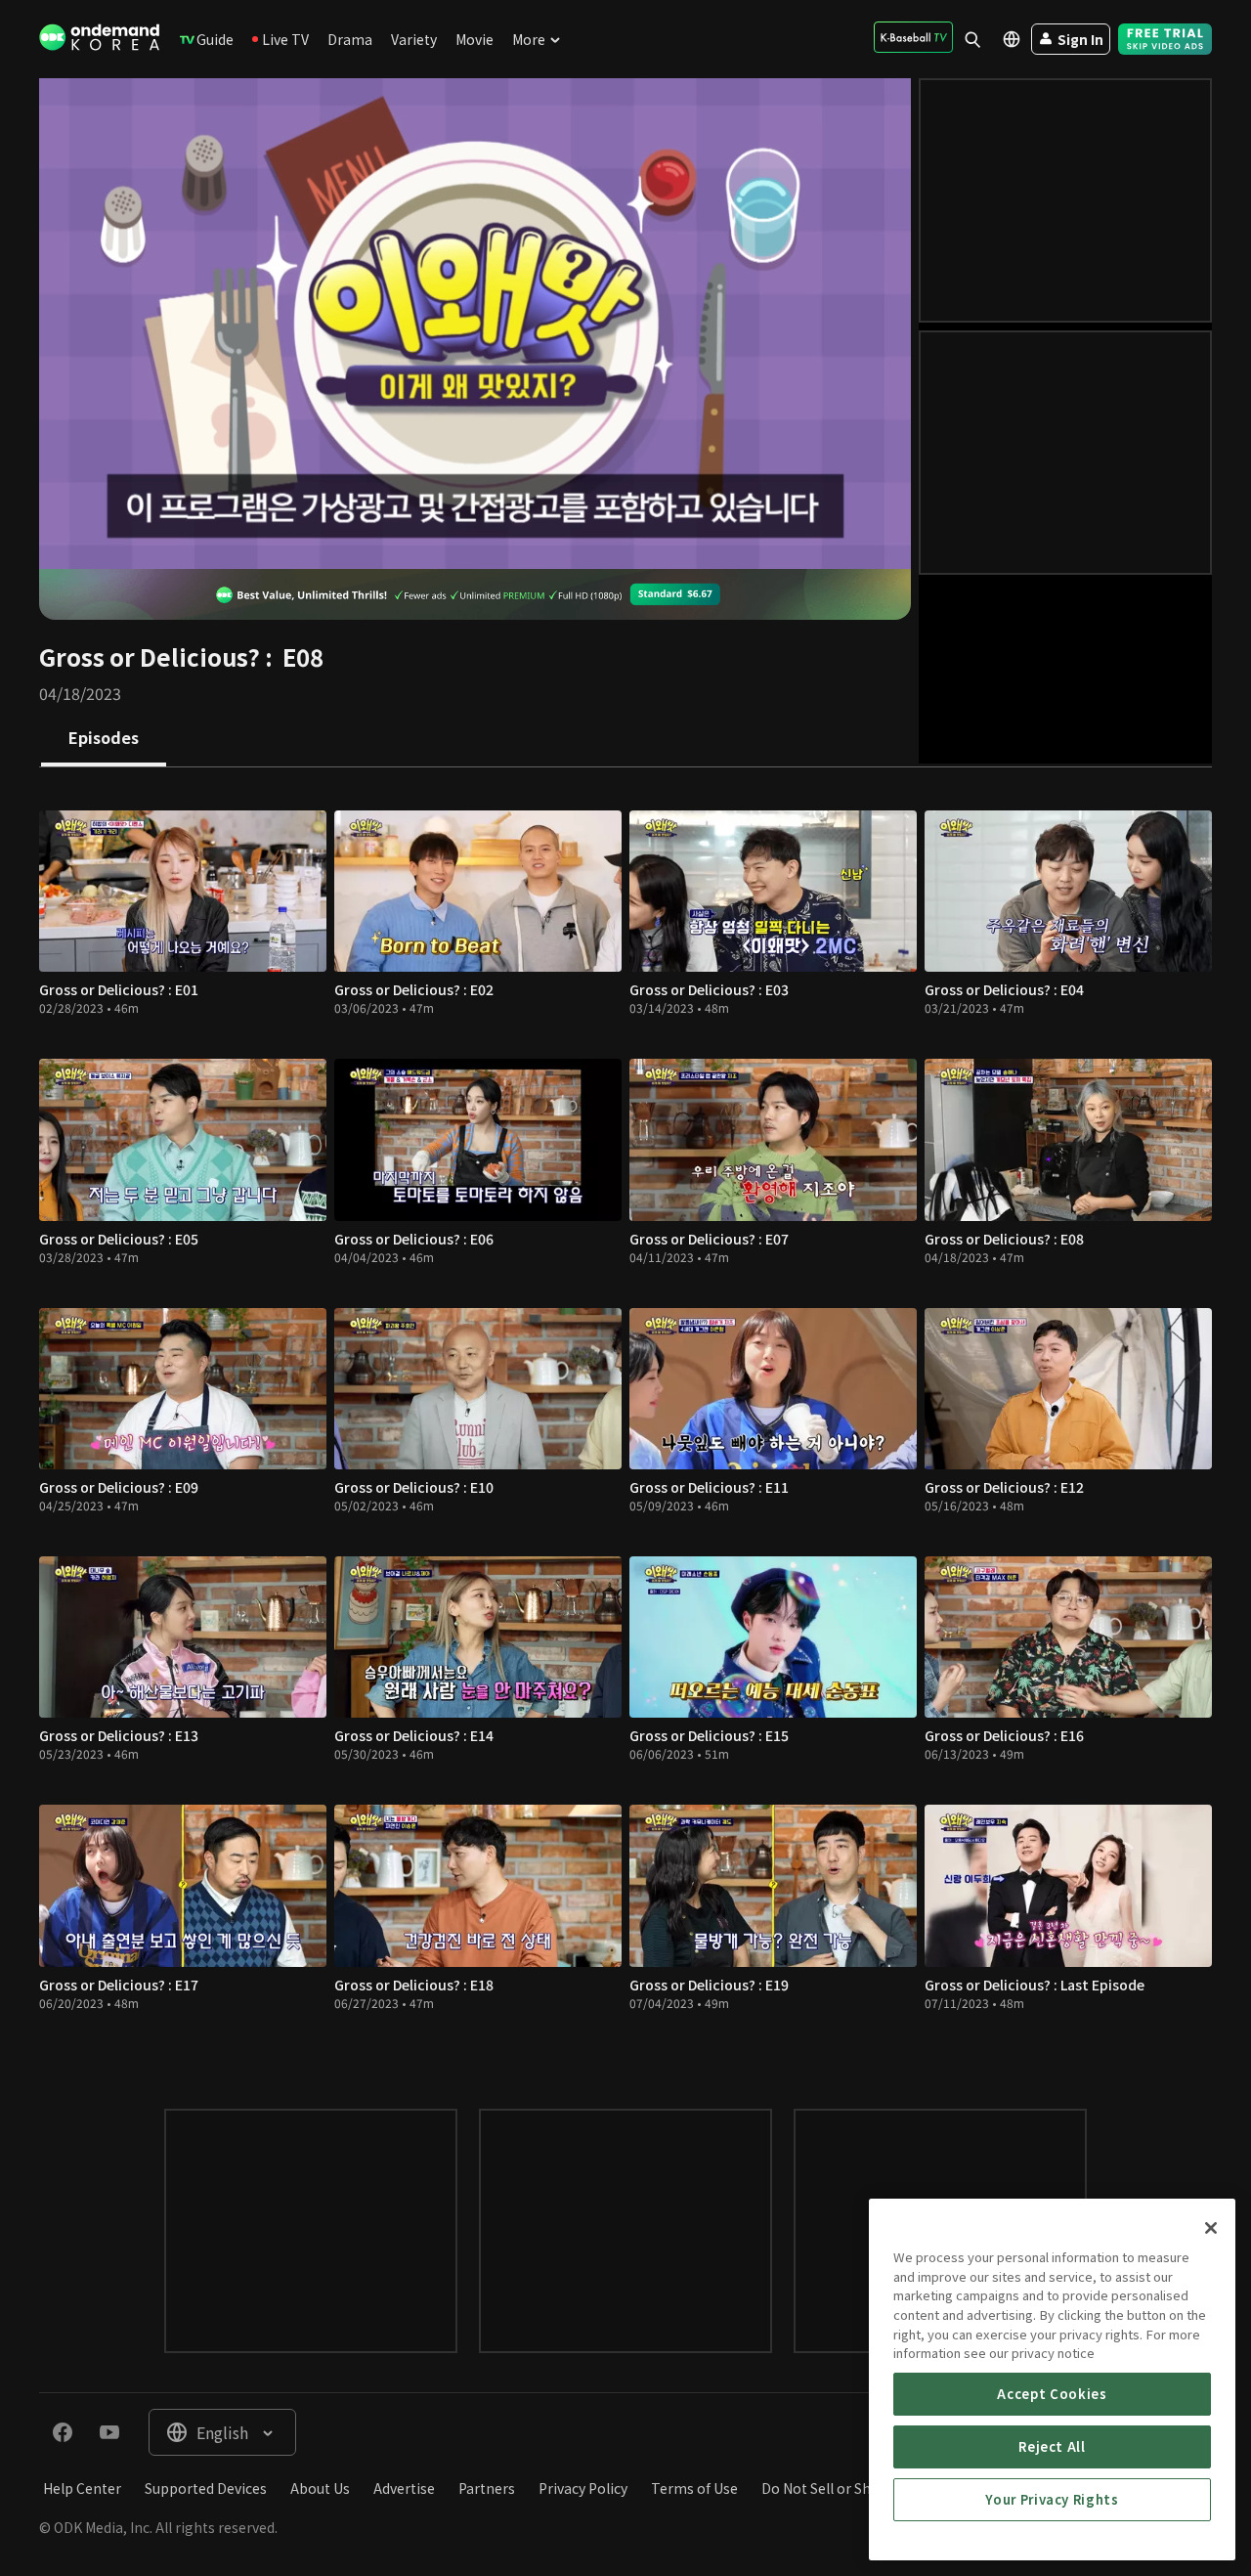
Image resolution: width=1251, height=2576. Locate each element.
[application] (475, 324)
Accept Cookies (1052, 2394)
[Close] (1211, 2228)
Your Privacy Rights (1052, 2499)
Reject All (1052, 2446)
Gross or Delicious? (150, 656)
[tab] (104, 739)
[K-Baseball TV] (913, 37)
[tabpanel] (625, 1419)
